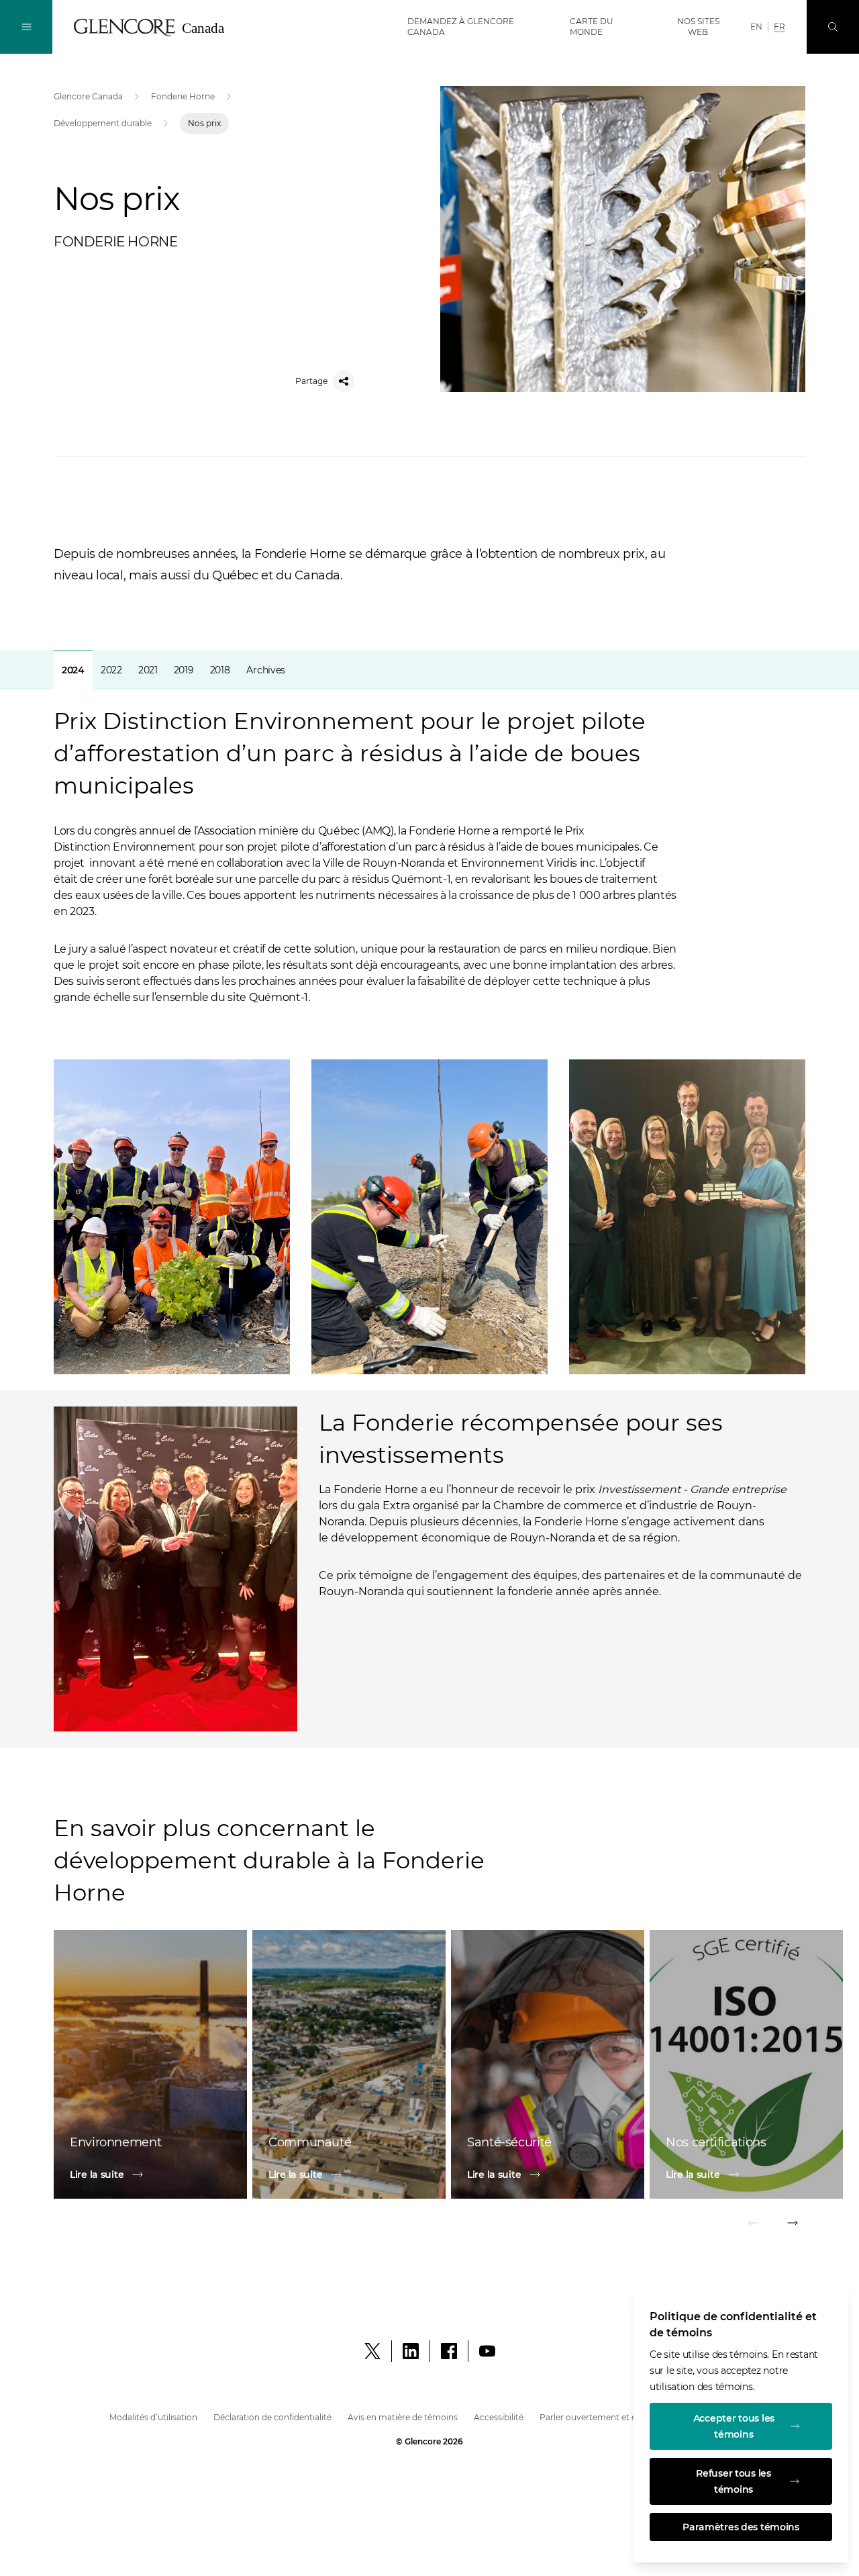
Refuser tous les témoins (734, 2481)
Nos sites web (698, 27)
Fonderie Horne (183, 96)
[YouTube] (487, 2351)
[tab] (73, 670)
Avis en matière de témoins (403, 2417)
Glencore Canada (88, 96)
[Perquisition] (833, 27)
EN (756, 27)
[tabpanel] (429, 1199)
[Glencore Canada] (154, 28)
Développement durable (103, 123)
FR (779, 27)
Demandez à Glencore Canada (461, 27)
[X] (372, 2351)
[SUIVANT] (792, 2225)
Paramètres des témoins (741, 2527)
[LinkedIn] (411, 2351)
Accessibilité (499, 2417)
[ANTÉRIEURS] (754, 2225)
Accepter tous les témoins (734, 2426)
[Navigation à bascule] (26, 27)
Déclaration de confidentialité (272, 2417)
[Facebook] (449, 2351)
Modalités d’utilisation (153, 2417)
